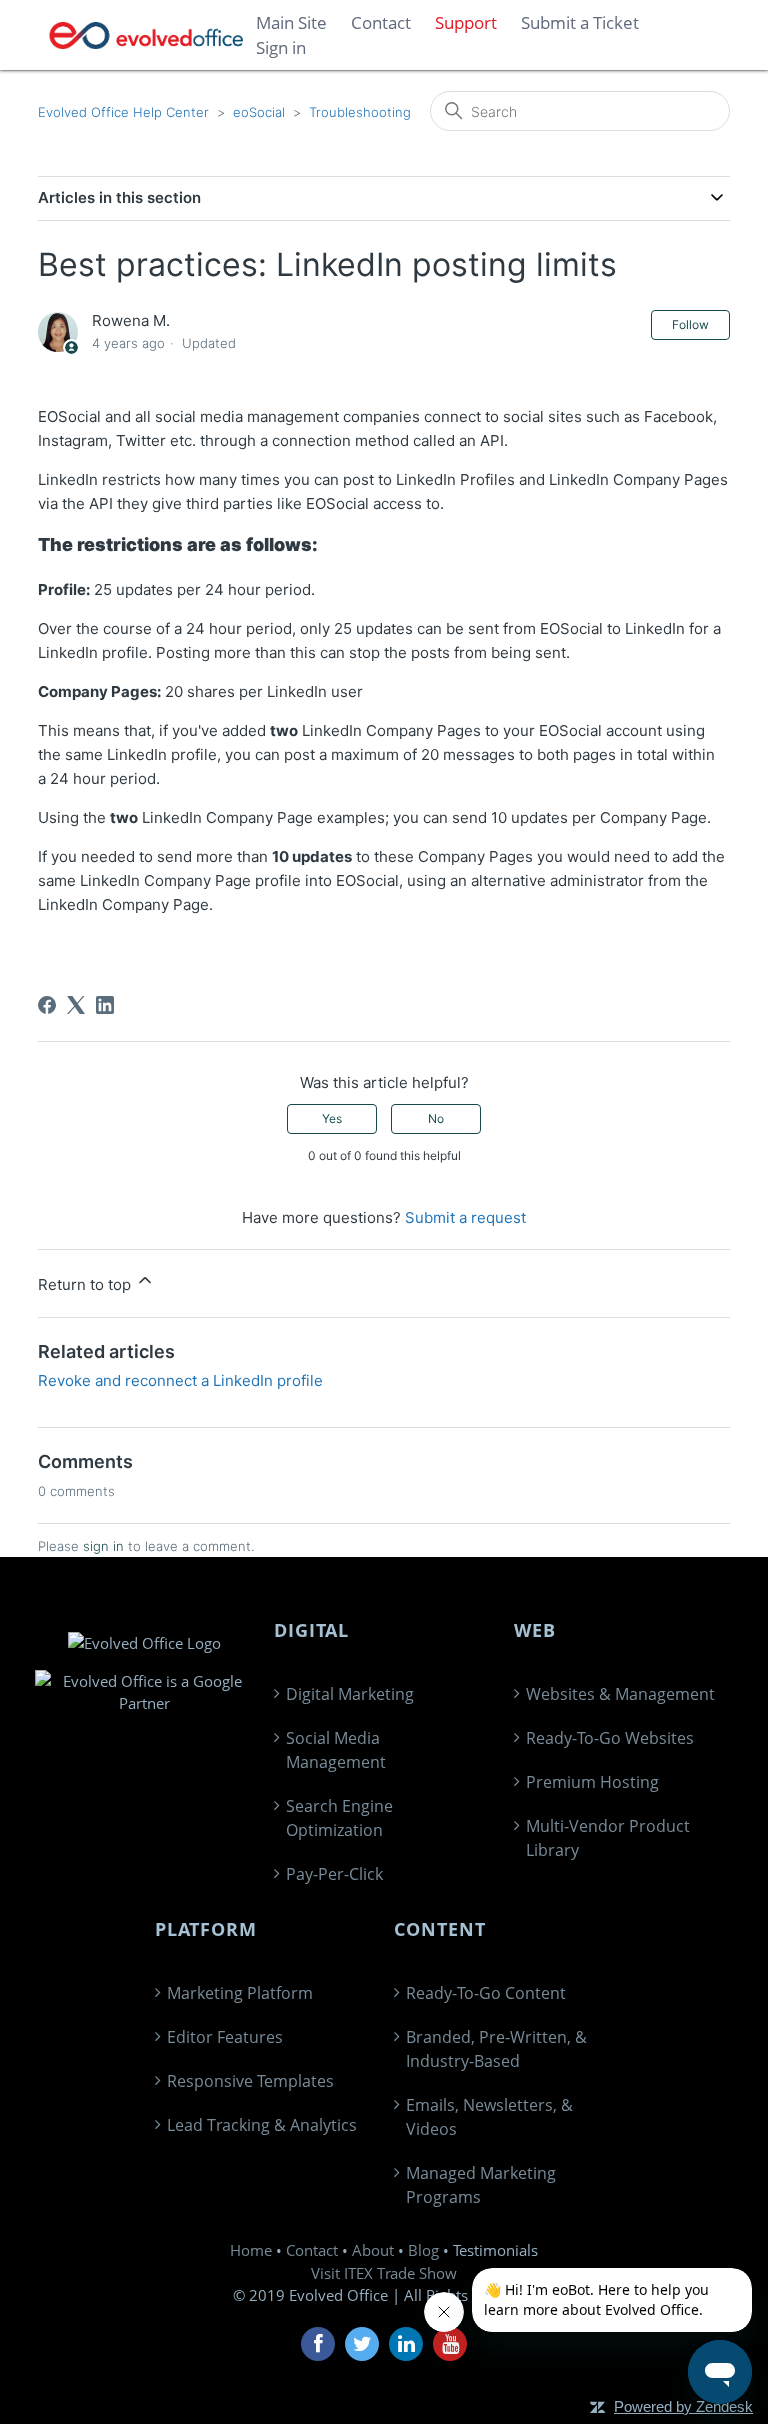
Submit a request (465, 1217)
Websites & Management (620, 1694)
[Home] (147, 35)
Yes (332, 1118)
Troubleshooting (360, 112)
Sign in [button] (281, 47)
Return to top (86, 1284)
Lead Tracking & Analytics (262, 2125)
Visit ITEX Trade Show (384, 2273)
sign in (103, 1546)
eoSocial (259, 112)
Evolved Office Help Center (123, 112)
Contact (312, 2250)
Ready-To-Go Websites (610, 1738)
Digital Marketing (350, 1694)
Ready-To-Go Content (486, 1993)
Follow (690, 324)
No (436, 1118)
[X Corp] (76, 1005)
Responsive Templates (250, 2081)
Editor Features (225, 2037)
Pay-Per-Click (334, 1874)
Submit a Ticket (580, 22)
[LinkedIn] (105, 1005)
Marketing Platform (240, 1993)
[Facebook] (47, 1005)
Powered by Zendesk (683, 2406)
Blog (423, 2250)
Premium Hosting (592, 1782)
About (373, 2250)
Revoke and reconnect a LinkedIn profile (180, 1380)
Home (251, 2250)
